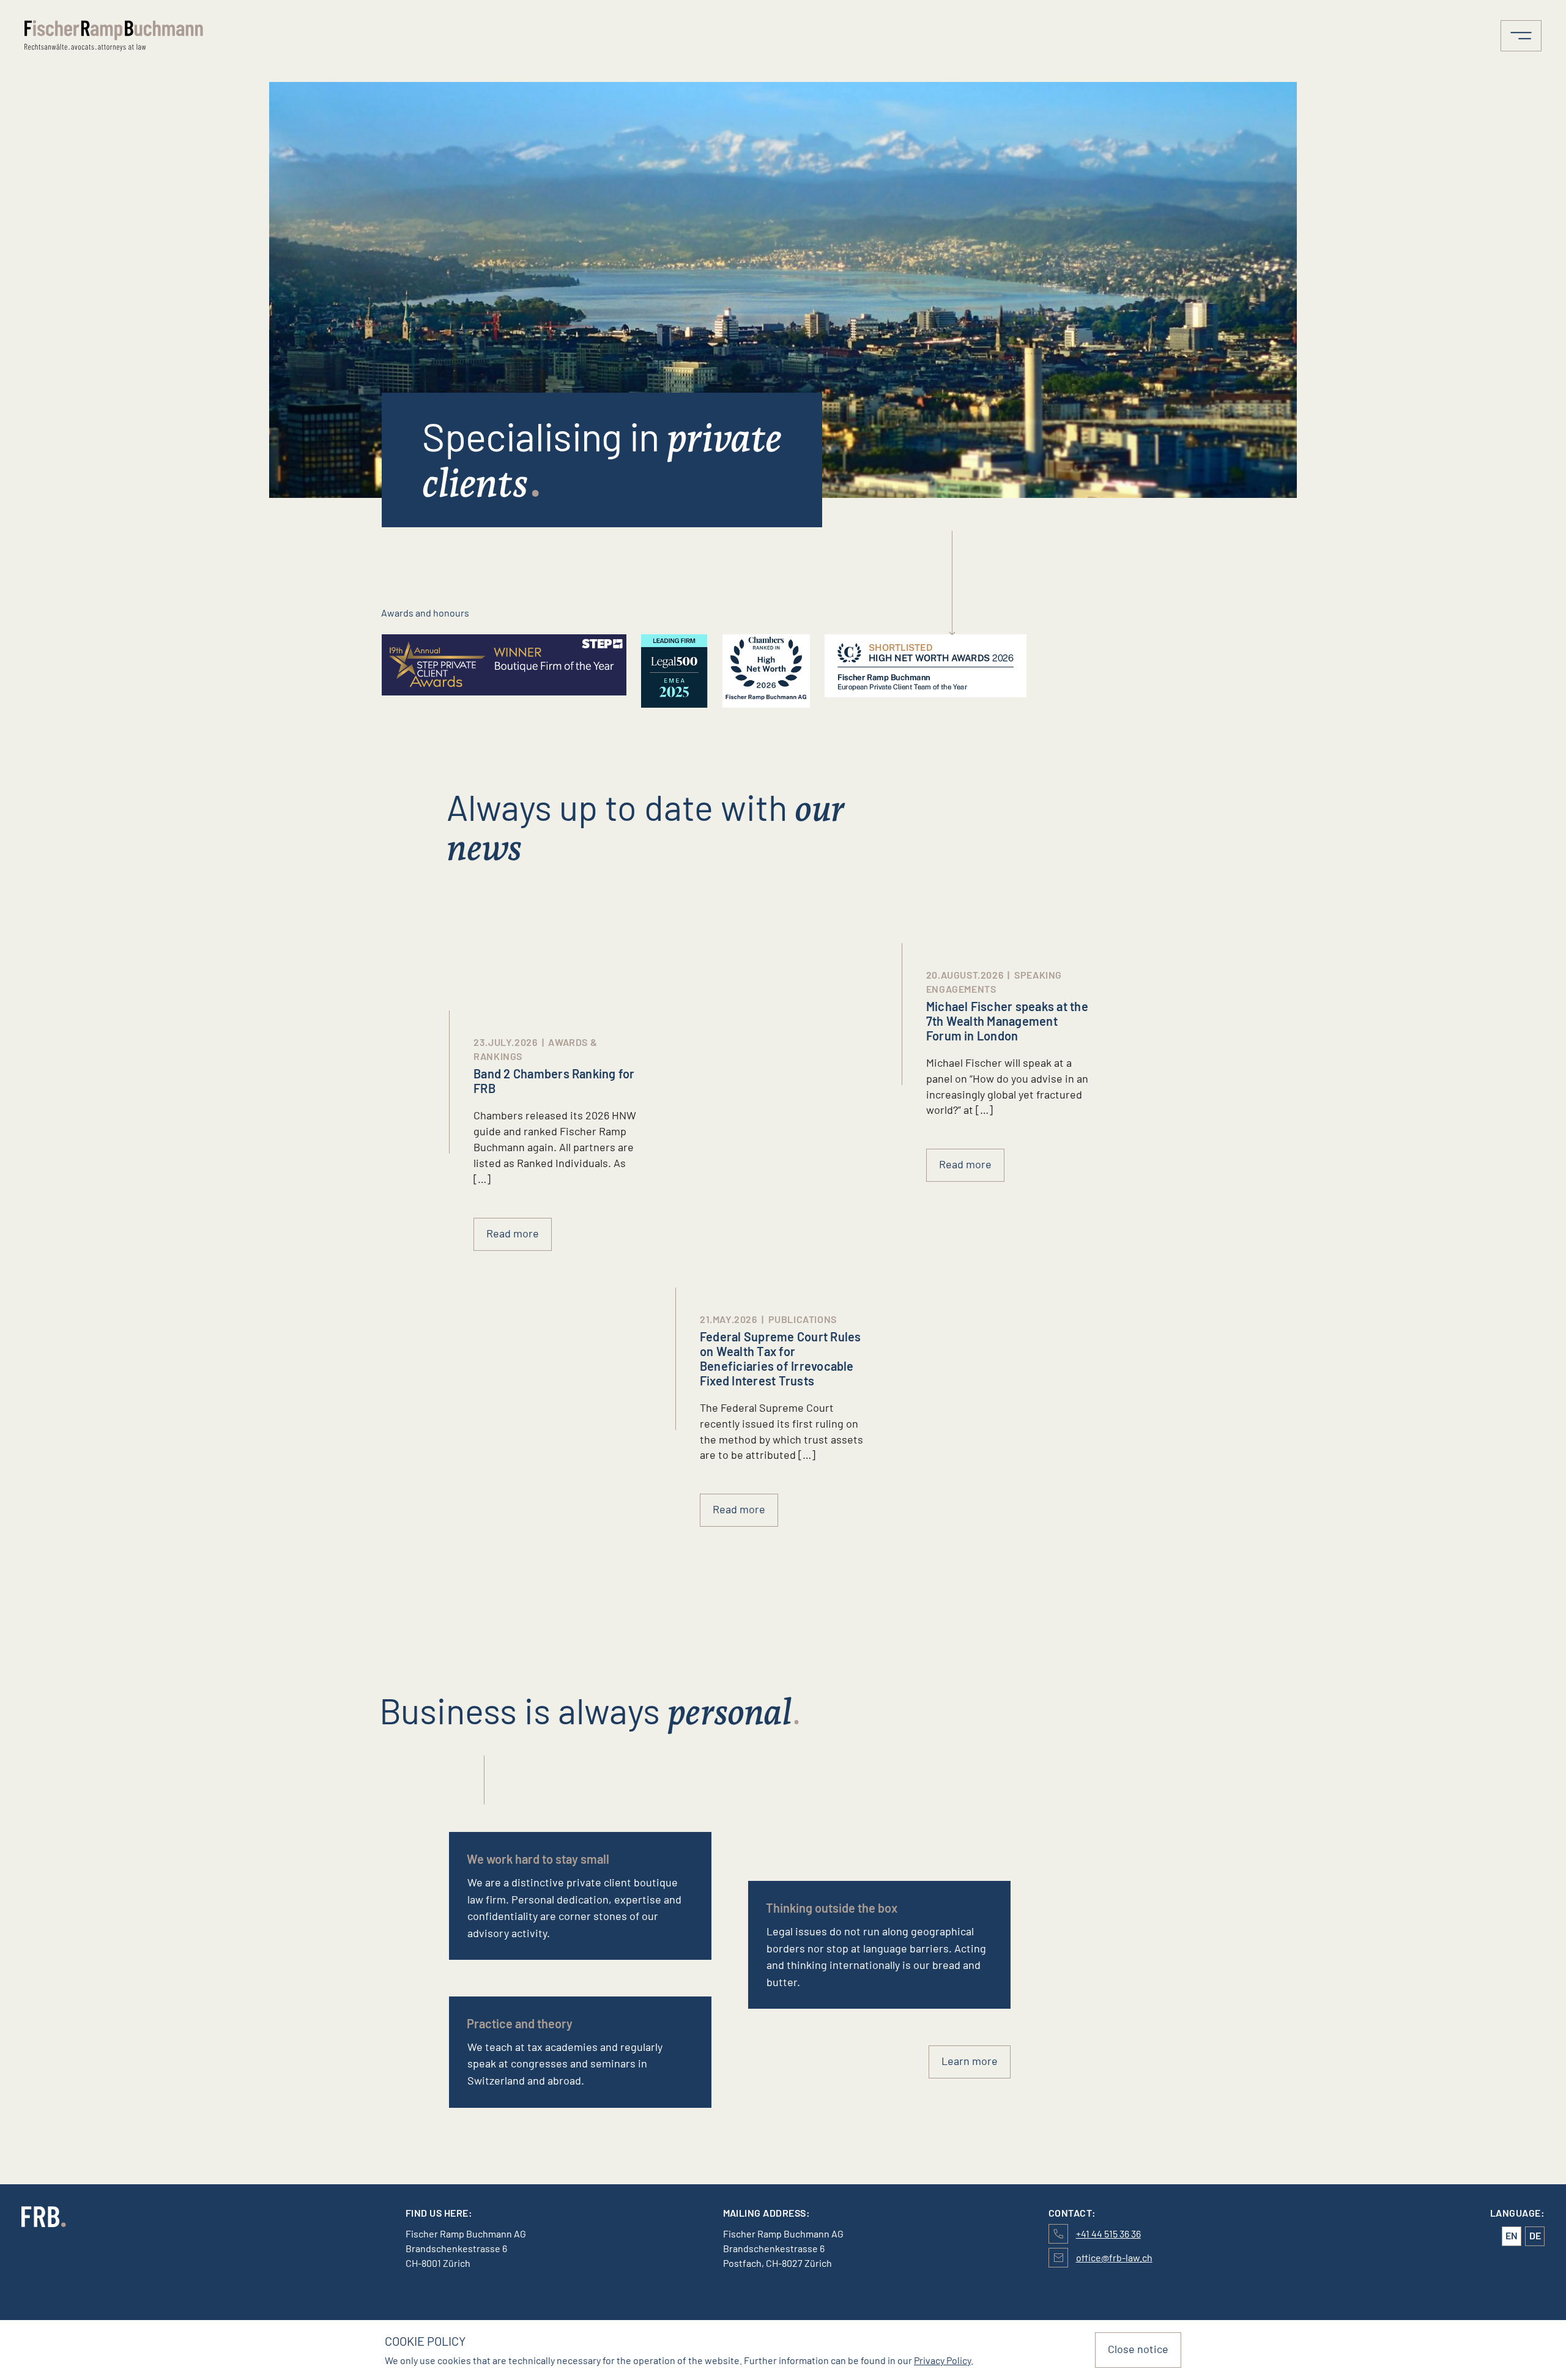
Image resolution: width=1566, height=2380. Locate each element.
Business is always (585, 1710)
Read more (965, 1164)
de (1535, 2235)
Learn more (970, 2061)
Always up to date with (645, 826)
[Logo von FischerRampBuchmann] (212, 36)
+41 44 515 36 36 (1108, 2234)
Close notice (1138, 2349)
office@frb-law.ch (1114, 2257)
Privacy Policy (942, 2360)
